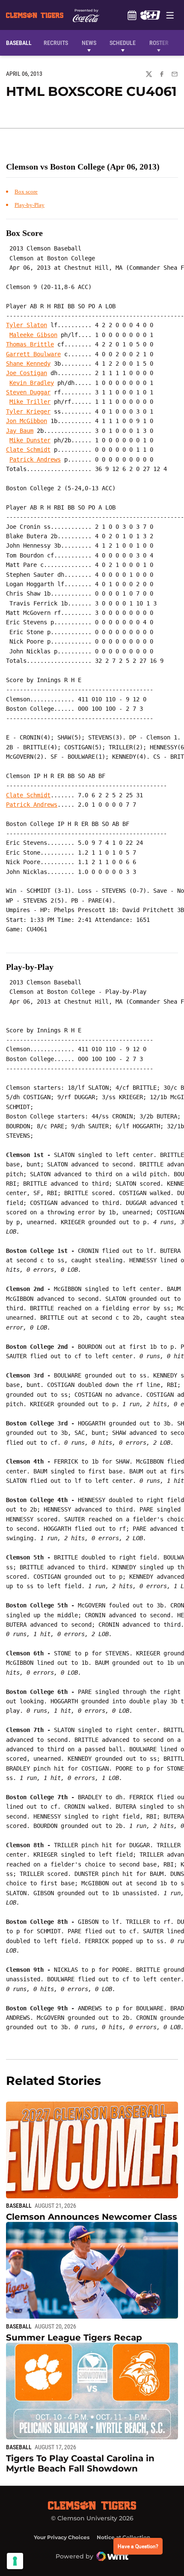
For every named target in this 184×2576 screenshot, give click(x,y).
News (89, 43)
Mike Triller (30, 402)
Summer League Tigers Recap (74, 2337)
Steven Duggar (28, 392)
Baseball (19, 2206)
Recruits (58, 43)
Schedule (132, 15)
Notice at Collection (123, 2537)
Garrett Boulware (33, 354)
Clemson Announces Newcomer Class (92, 2217)
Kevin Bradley (32, 383)
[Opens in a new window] (150, 15)
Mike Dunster (30, 440)
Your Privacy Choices (62, 2537)
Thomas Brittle (30, 344)
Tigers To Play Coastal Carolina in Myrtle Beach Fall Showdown (80, 2463)
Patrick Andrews (35, 459)
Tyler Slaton (27, 325)
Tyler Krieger (28, 411)
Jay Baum (20, 431)
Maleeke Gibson (33, 335)
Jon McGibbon (27, 421)
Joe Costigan (27, 373)
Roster (159, 43)
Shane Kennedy (28, 364)
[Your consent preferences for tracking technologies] (15, 2561)
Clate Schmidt (28, 450)
